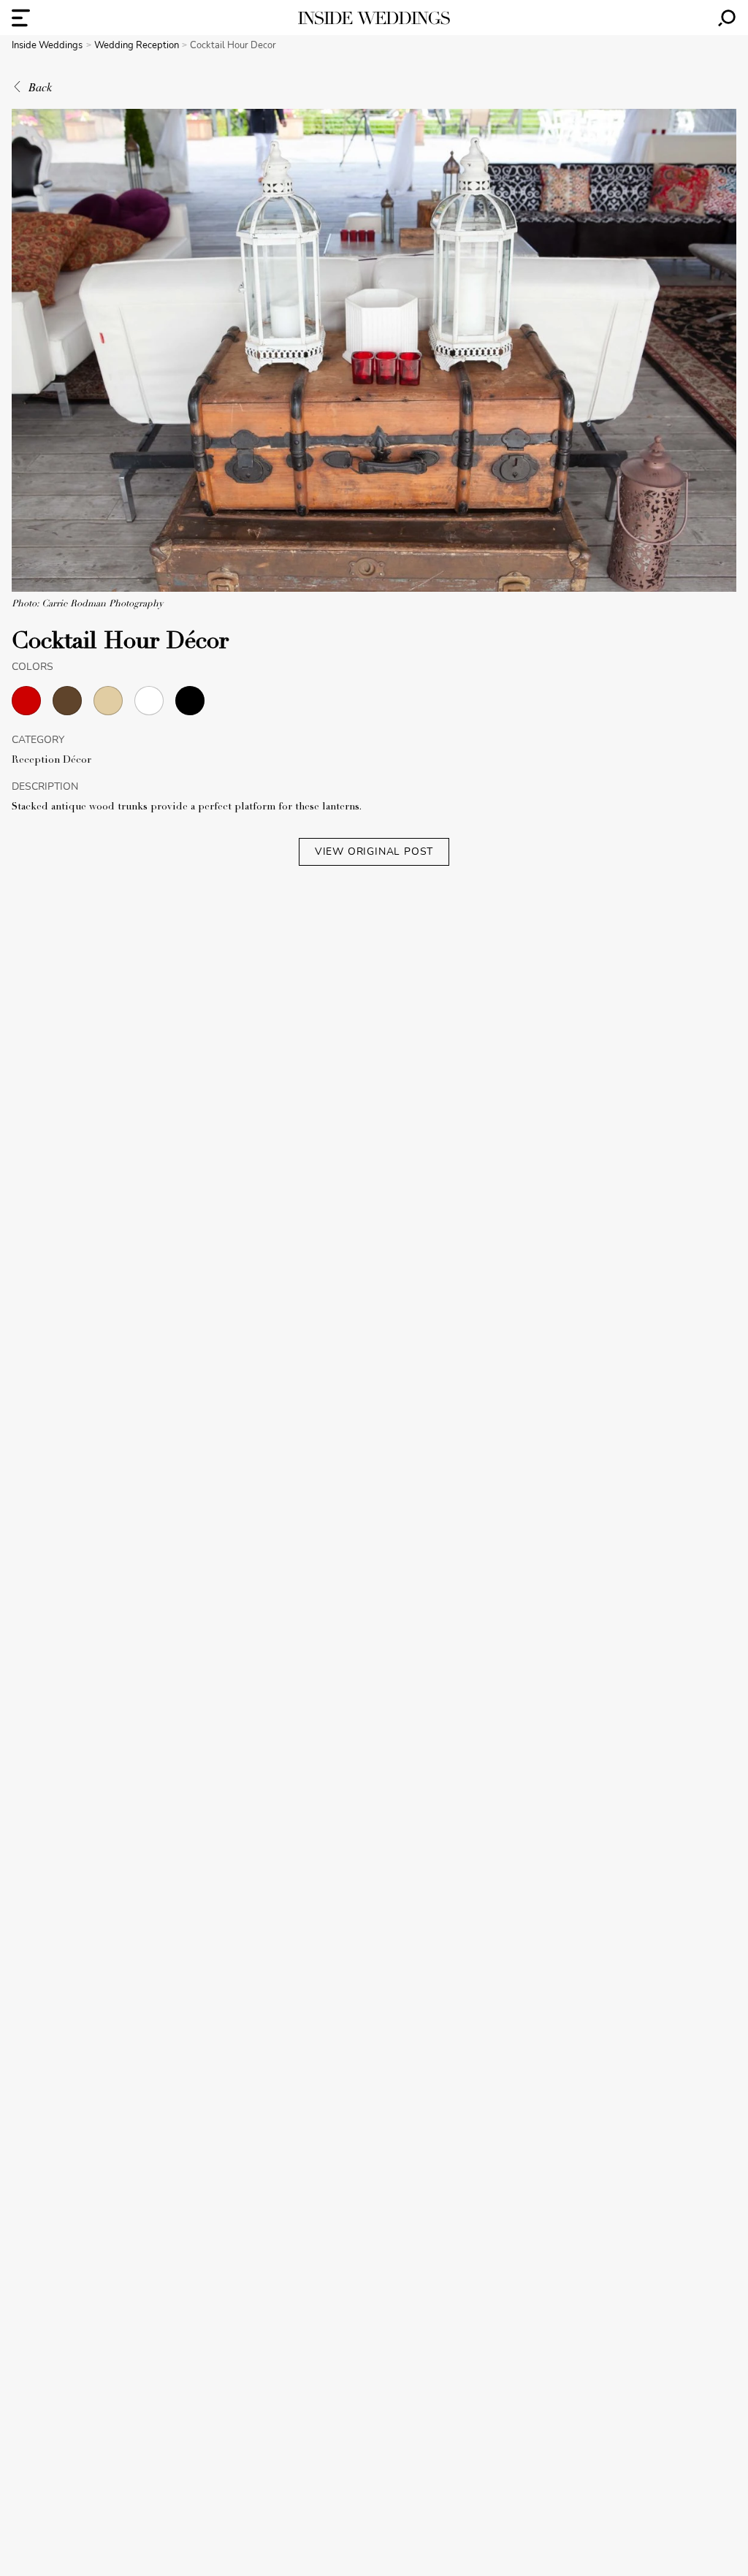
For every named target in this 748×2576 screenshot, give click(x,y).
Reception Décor (51, 761)
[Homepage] (374, 18)
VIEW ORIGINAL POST (374, 851)
